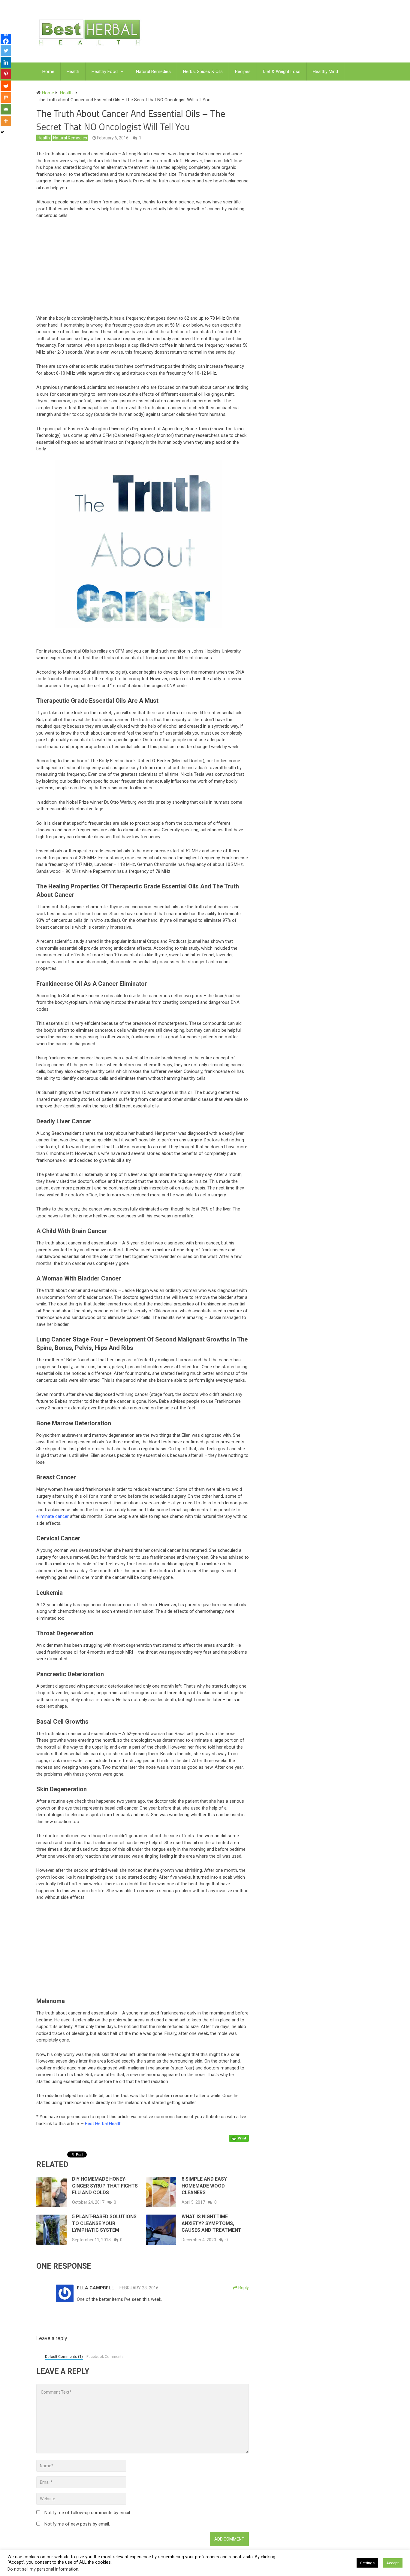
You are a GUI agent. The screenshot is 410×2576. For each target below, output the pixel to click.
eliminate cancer (53, 1516)
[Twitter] (6, 51)
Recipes (243, 72)
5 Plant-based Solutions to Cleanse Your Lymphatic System (104, 2223)
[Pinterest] (6, 74)
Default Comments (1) (64, 2357)
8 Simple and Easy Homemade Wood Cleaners (204, 2186)
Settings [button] (367, 2563)
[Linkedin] (6, 62)
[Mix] (6, 97)
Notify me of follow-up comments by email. (88, 2513)
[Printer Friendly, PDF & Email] (239, 2138)
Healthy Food (105, 72)
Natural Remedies (153, 72)
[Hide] (2, 132)
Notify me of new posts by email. (77, 2524)
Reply (243, 2288)
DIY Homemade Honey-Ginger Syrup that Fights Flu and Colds (105, 2186)
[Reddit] (6, 86)
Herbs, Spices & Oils (203, 72)
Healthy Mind (325, 72)
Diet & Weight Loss (282, 72)
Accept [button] (393, 2563)
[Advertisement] (146, 269)
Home (48, 72)
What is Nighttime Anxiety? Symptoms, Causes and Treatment (211, 2223)
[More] (6, 121)
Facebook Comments (105, 2357)
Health (73, 72)
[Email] (6, 109)
